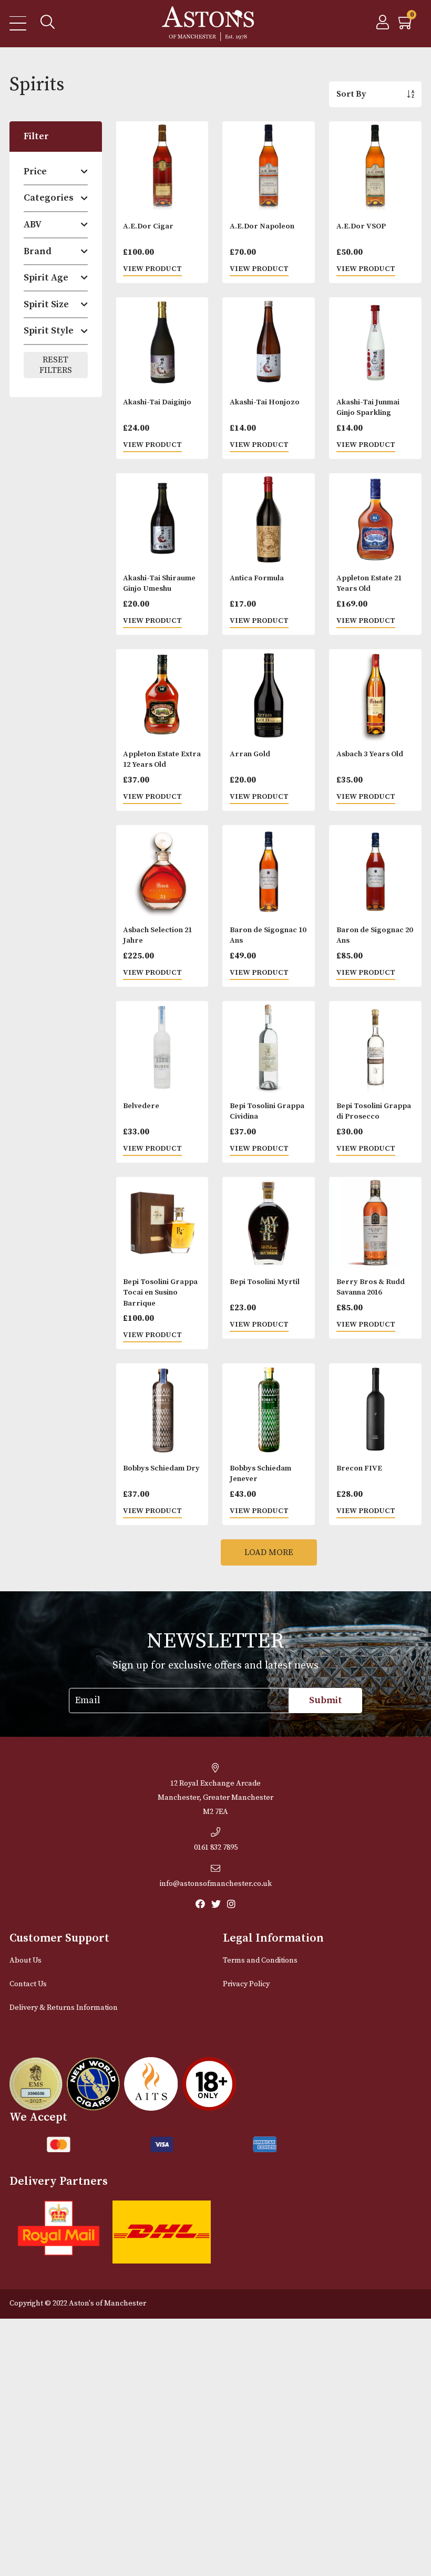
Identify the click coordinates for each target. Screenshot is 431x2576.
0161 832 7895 (216, 1848)
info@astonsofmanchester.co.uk (216, 1884)
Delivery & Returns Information (64, 2008)
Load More (269, 1552)
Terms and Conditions (260, 1960)
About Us (25, 1960)
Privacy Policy (246, 1984)
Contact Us (28, 1984)
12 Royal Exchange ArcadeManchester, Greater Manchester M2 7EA (215, 1798)
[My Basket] (406, 25)
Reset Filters (56, 365)
